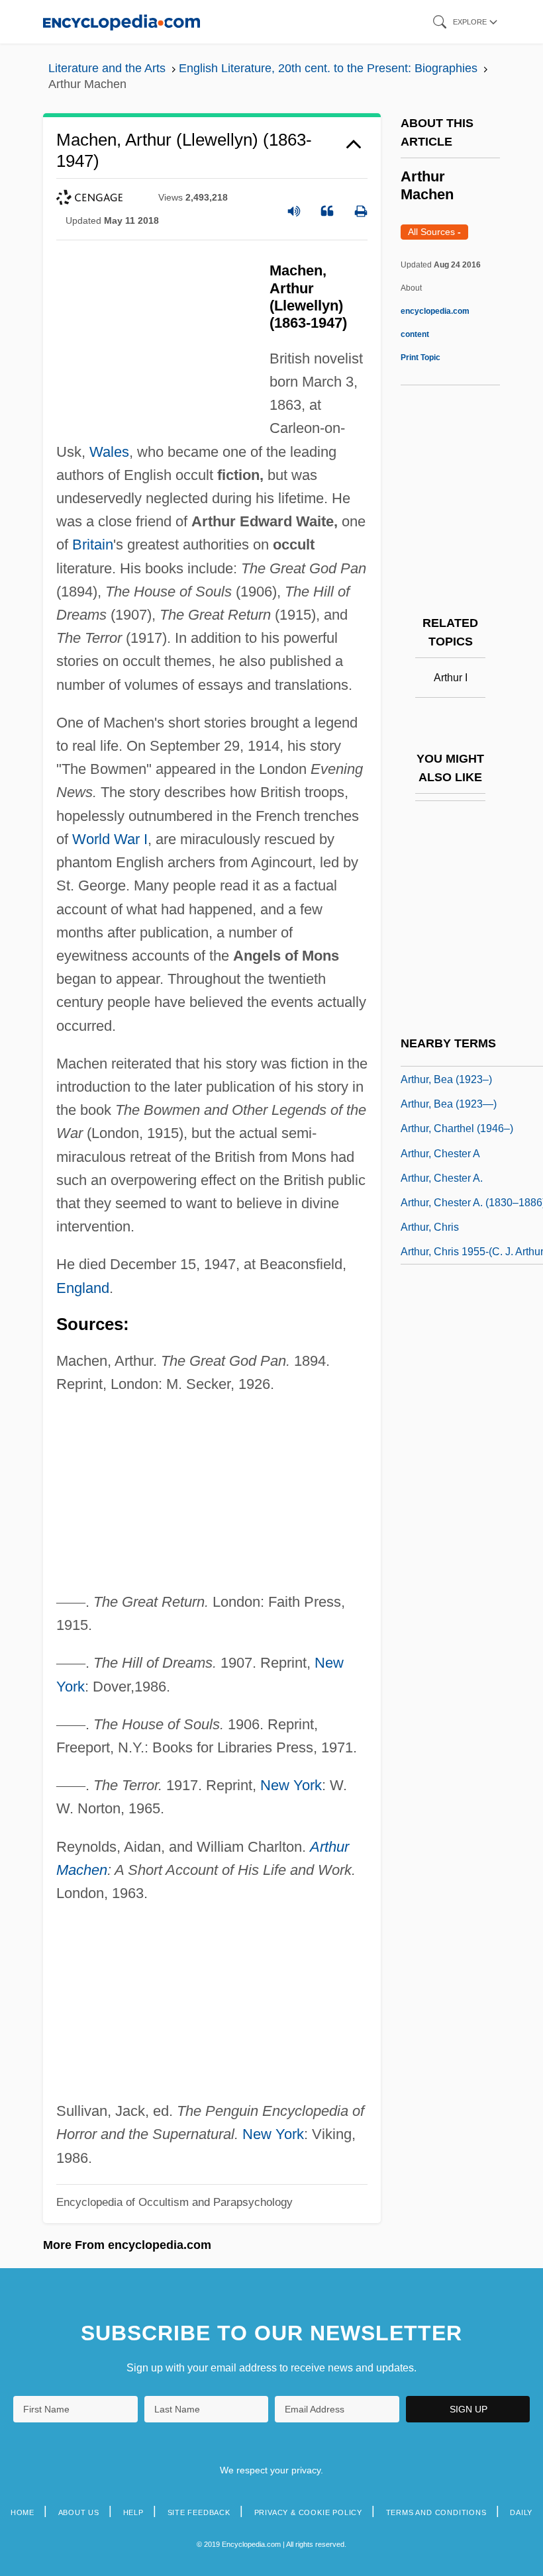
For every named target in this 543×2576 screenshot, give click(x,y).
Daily (521, 2512)
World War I (110, 839)
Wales (109, 452)
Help (133, 2512)
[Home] (122, 22)
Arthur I (451, 678)
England (83, 1288)
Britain (93, 545)
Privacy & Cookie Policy (308, 2512)
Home (23, 2512)
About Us (79, 2512)
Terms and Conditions (436, 2512)
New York (291, 1785)
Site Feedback (199, 2512)
